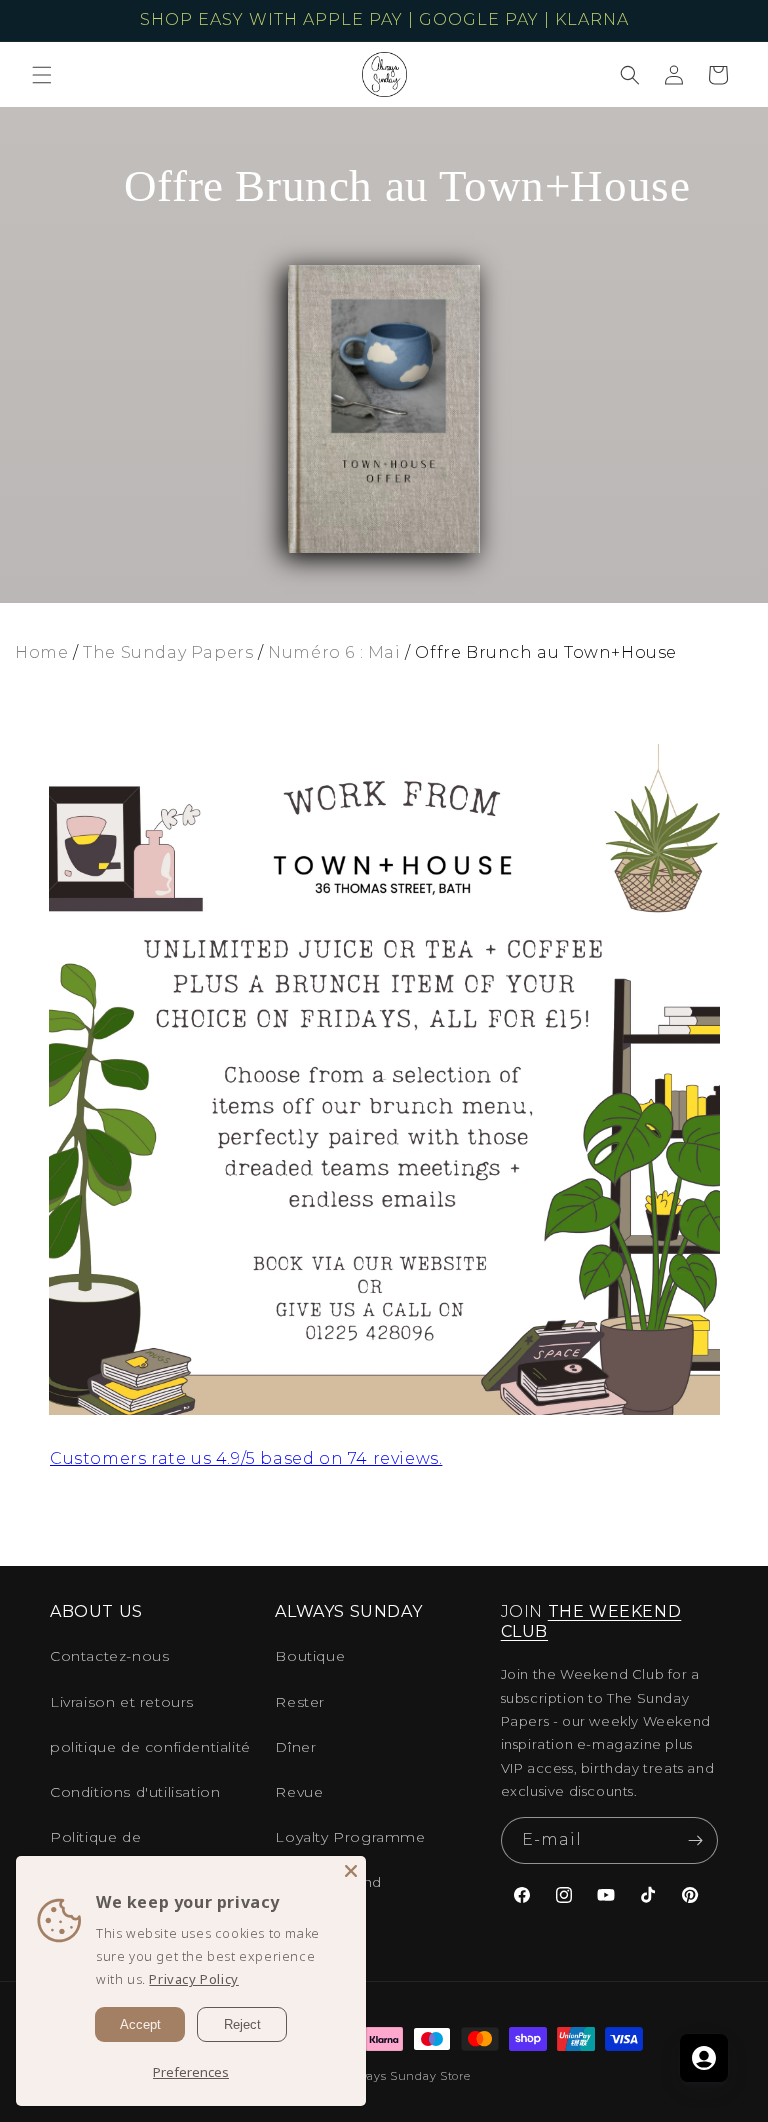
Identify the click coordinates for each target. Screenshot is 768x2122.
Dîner (295, 1747)
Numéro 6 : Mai (334, 652)
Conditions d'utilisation (135, 1792)
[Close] (351, 1871)
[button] (42, 75)
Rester (300, 1702)
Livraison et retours (122, 1702)
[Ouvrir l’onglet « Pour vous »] (704, 2058)
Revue (299, 1792)
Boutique (310, 1656)
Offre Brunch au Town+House (546, 652)
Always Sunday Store (407, 2076)
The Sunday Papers (168, 652)
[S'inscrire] (695, 1840)
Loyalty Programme (350, 1837)
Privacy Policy (193, 1979)
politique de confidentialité (150, 1747)
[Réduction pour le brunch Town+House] (384, 1409)
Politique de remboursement (112, 1849)
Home (41, 652)
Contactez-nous (109, 1656)
